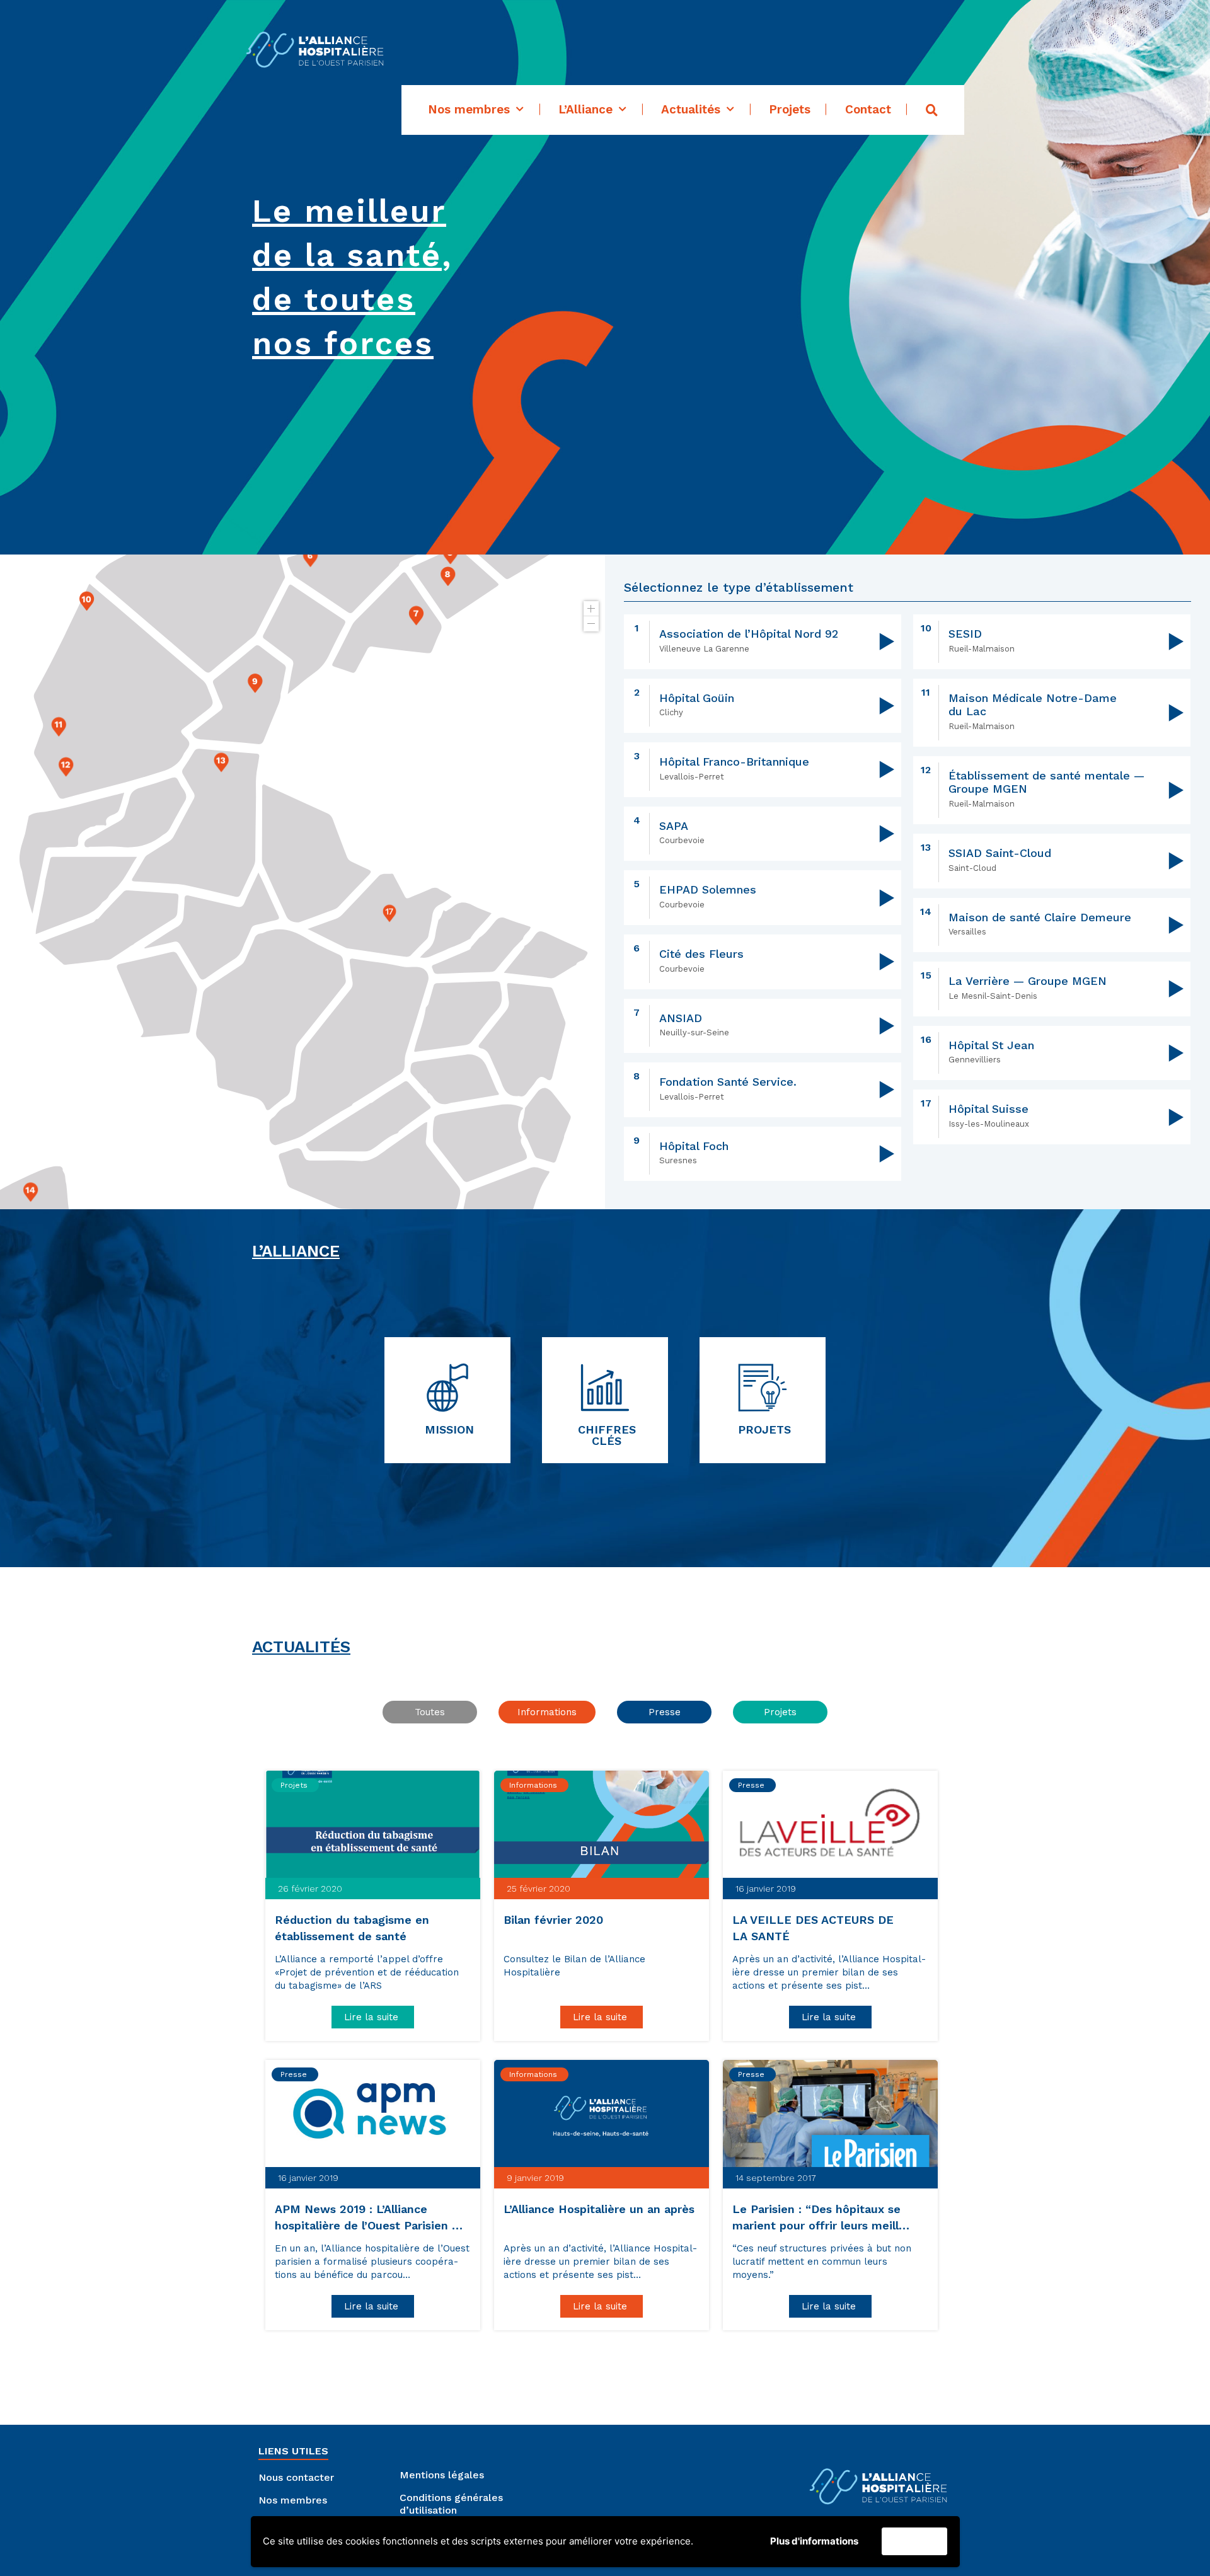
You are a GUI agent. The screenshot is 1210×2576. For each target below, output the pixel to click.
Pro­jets (780, 1712)
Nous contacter (296, 2477)
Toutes (430, 1712)
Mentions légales (442, 2475)
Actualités (691, 110)
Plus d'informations (814, 2541)
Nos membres (469, 110)
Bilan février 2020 (555, 1920)
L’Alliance (585, 110)
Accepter (914, 2542)
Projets (790, 110)
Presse (665, 1712)
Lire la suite (373, 2017)
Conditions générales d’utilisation (451, 2504)
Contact (868, 110)
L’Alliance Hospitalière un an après (601, 2209)
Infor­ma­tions (547, 1712)
